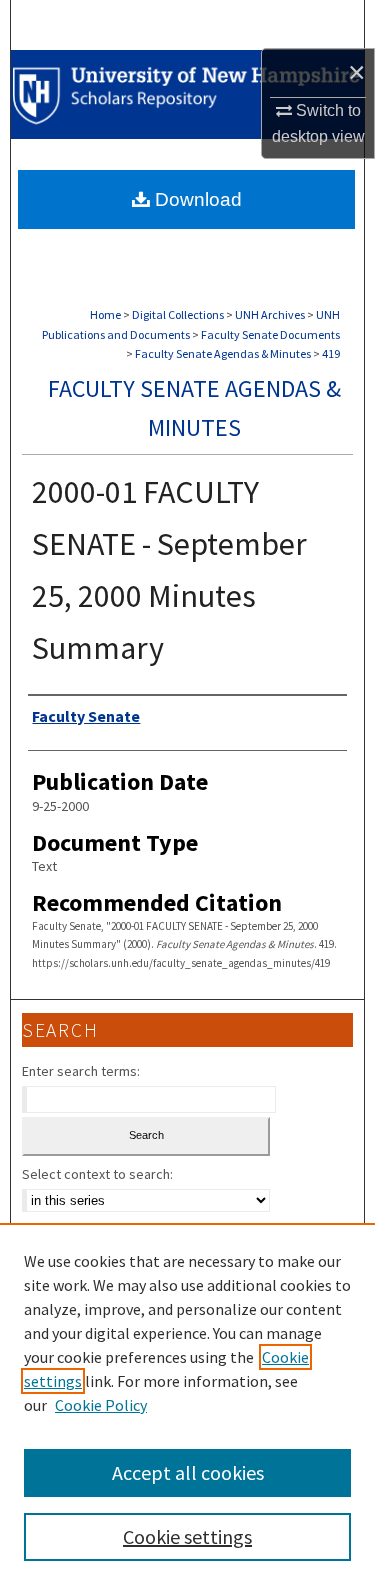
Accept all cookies (188, 1472)
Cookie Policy (101, 1405)
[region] (187, 1404)
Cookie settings (187, 1536)
